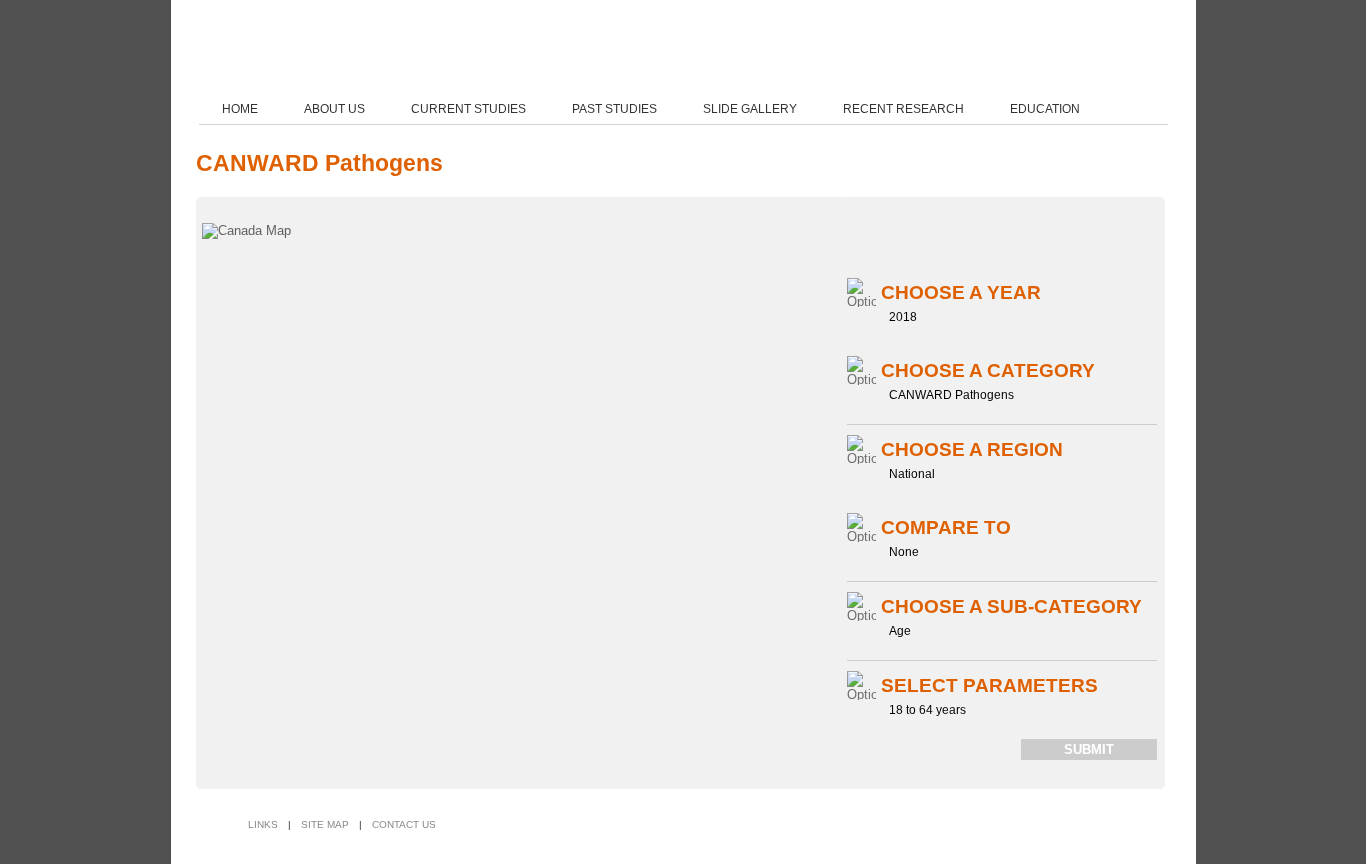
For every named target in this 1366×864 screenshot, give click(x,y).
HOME (240, 109)
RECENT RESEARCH (903, 109)
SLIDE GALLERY (750, 109)
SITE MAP (325, 824)
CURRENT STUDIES (468, 109)
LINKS (263, 824)
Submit (1089, 749)
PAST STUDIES (614, 109)
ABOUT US (334, 109)
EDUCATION (1045, 109)
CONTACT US (404, 824)
